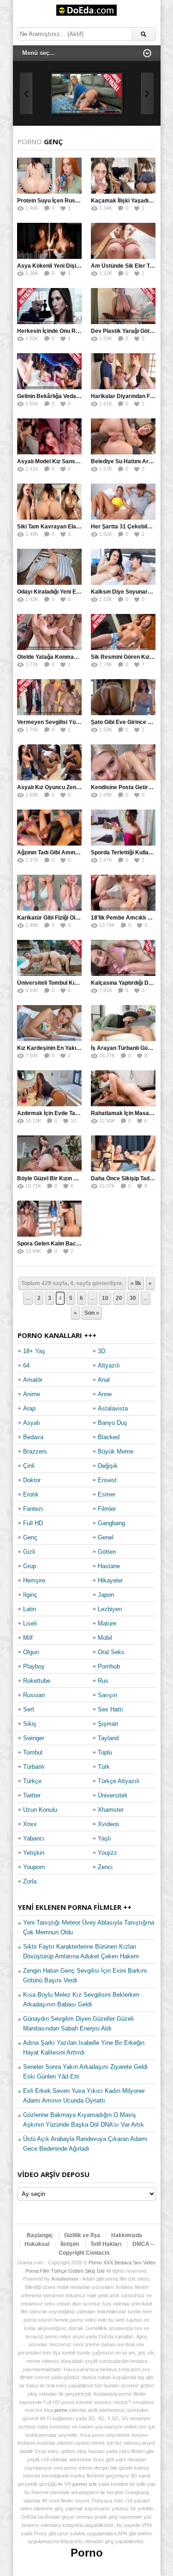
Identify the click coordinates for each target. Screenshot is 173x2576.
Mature (107, 1623)
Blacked (109, 1437)
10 (105, 1298)
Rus (103, 1681)
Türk (104, 1767)
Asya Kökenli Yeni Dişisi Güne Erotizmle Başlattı (81, 266)
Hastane (109, 1566)
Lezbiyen (110, 1609)
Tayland (108, 1738)
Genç (30, 1537)
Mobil (105, 1638)
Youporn (34, 1867)
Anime (32, 1394)
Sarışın (107, 1695)
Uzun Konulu (40, 1810)
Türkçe (32, 1781)
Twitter (32, 1795)
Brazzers (35, 1451)
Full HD (33, 1523)
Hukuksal (37, 2244)
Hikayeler (110, 1580)
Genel (106, 1537)
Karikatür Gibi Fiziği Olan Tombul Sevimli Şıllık (77, 918)
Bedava (33, 1437)
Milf (28, 1638)
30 (133, 1298)
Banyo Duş (113, 1423)
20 (119, 1298)
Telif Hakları (106, 2244)
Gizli (29, 1552)
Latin (30, 1609)
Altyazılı (109, 1365)
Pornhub (109, 1666)
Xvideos (109, 1824)
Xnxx (30, 1824)
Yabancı (34, 1838)
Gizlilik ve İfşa (82, 2235)
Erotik (31, 1494)
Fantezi (33, 1509)
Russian (34, 1695)
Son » (92, 1313)
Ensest (107, 1480)
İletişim (70, 2244)
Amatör (33, 1380)
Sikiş (30, 1724)
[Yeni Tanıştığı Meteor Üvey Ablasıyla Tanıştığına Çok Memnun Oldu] (87, 93)
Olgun (31, 1652)
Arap (29, 1408)
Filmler (107, 1509)
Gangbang (111, 1523)
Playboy (34, 1666)
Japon (106, 1595)
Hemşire (34, 1580)
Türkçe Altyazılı (119, 1781)
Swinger (34, 1738)
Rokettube (37, 1681)
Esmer (107, 1494)
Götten (107, 1552)
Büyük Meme (116, 1451)
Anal (104, 1380)
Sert (29, 1709)
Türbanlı (34, 1767)
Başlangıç (40, 2235)
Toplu (105, 1752)
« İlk (136, 1283)
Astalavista (113, 1408)
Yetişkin (34, 1853)
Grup (30, 1566)
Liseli (30, 1623)
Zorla (30, 1881)
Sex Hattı (110, 1709)
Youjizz (107, 1853)
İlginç (30, 1595)
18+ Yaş (34, 1351)
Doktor (32, 1480)
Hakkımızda (127, 2235)
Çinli (29, 1466)
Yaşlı (104, 1838)
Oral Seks (111, 1652)
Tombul (33, 1752)
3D (101, 1351)
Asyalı (32, 1423)
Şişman (108, 1724)
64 (26, 1365)
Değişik (108, 1466)
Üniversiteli (113, 1795)
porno (61, 2410)
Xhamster (111, 1810)
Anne (105, 1394)
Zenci (105, 1867)
